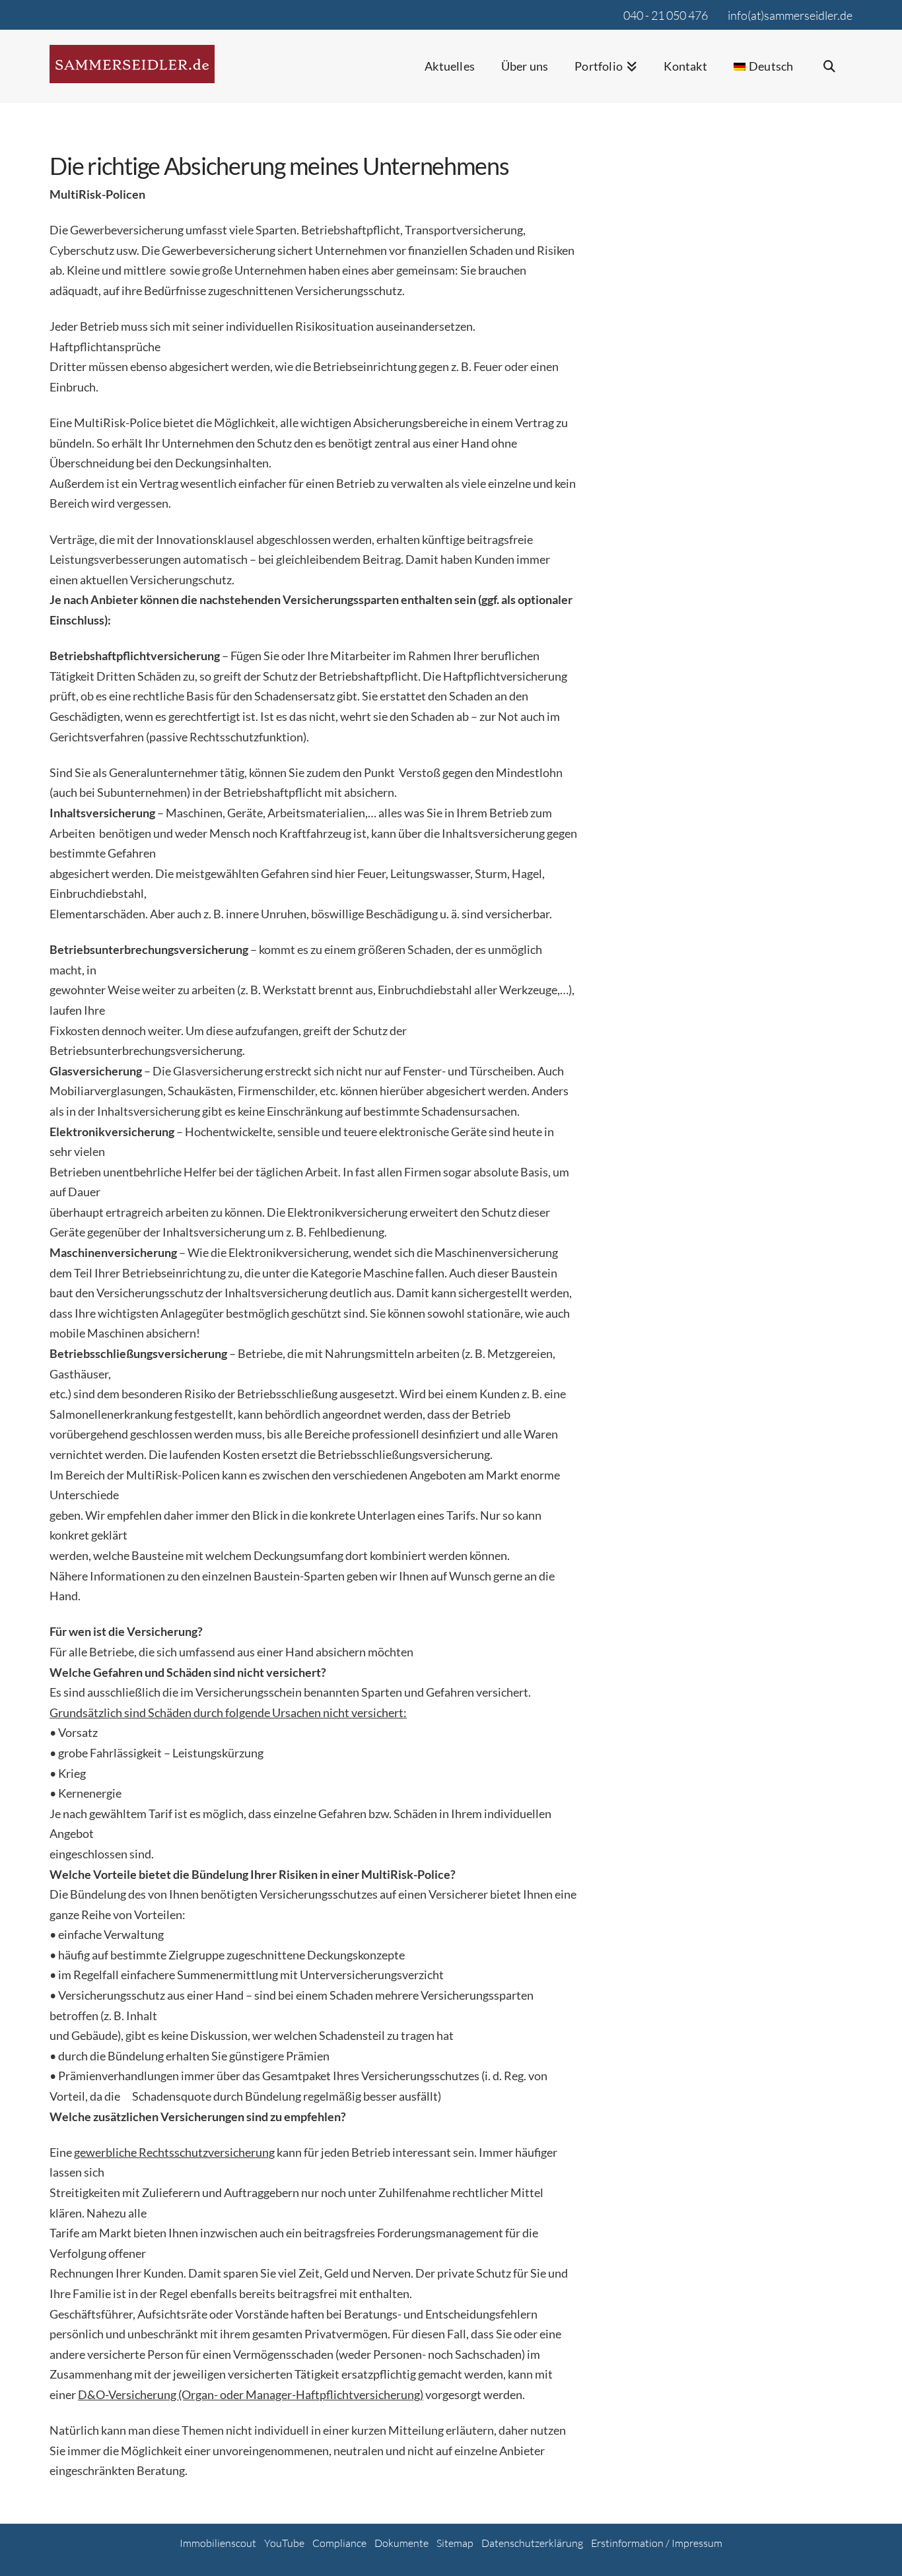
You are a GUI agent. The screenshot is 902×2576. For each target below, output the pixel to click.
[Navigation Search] (829, 75)
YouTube (284, 2543)
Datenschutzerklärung (532, 2543)
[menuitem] (764, 75)
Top (871, 2545)
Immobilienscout (218, 2543)
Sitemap (455, 2543)
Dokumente (401, 2543)
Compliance (339, 2543)
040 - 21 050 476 (666, 15)
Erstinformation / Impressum (657, 2543)
